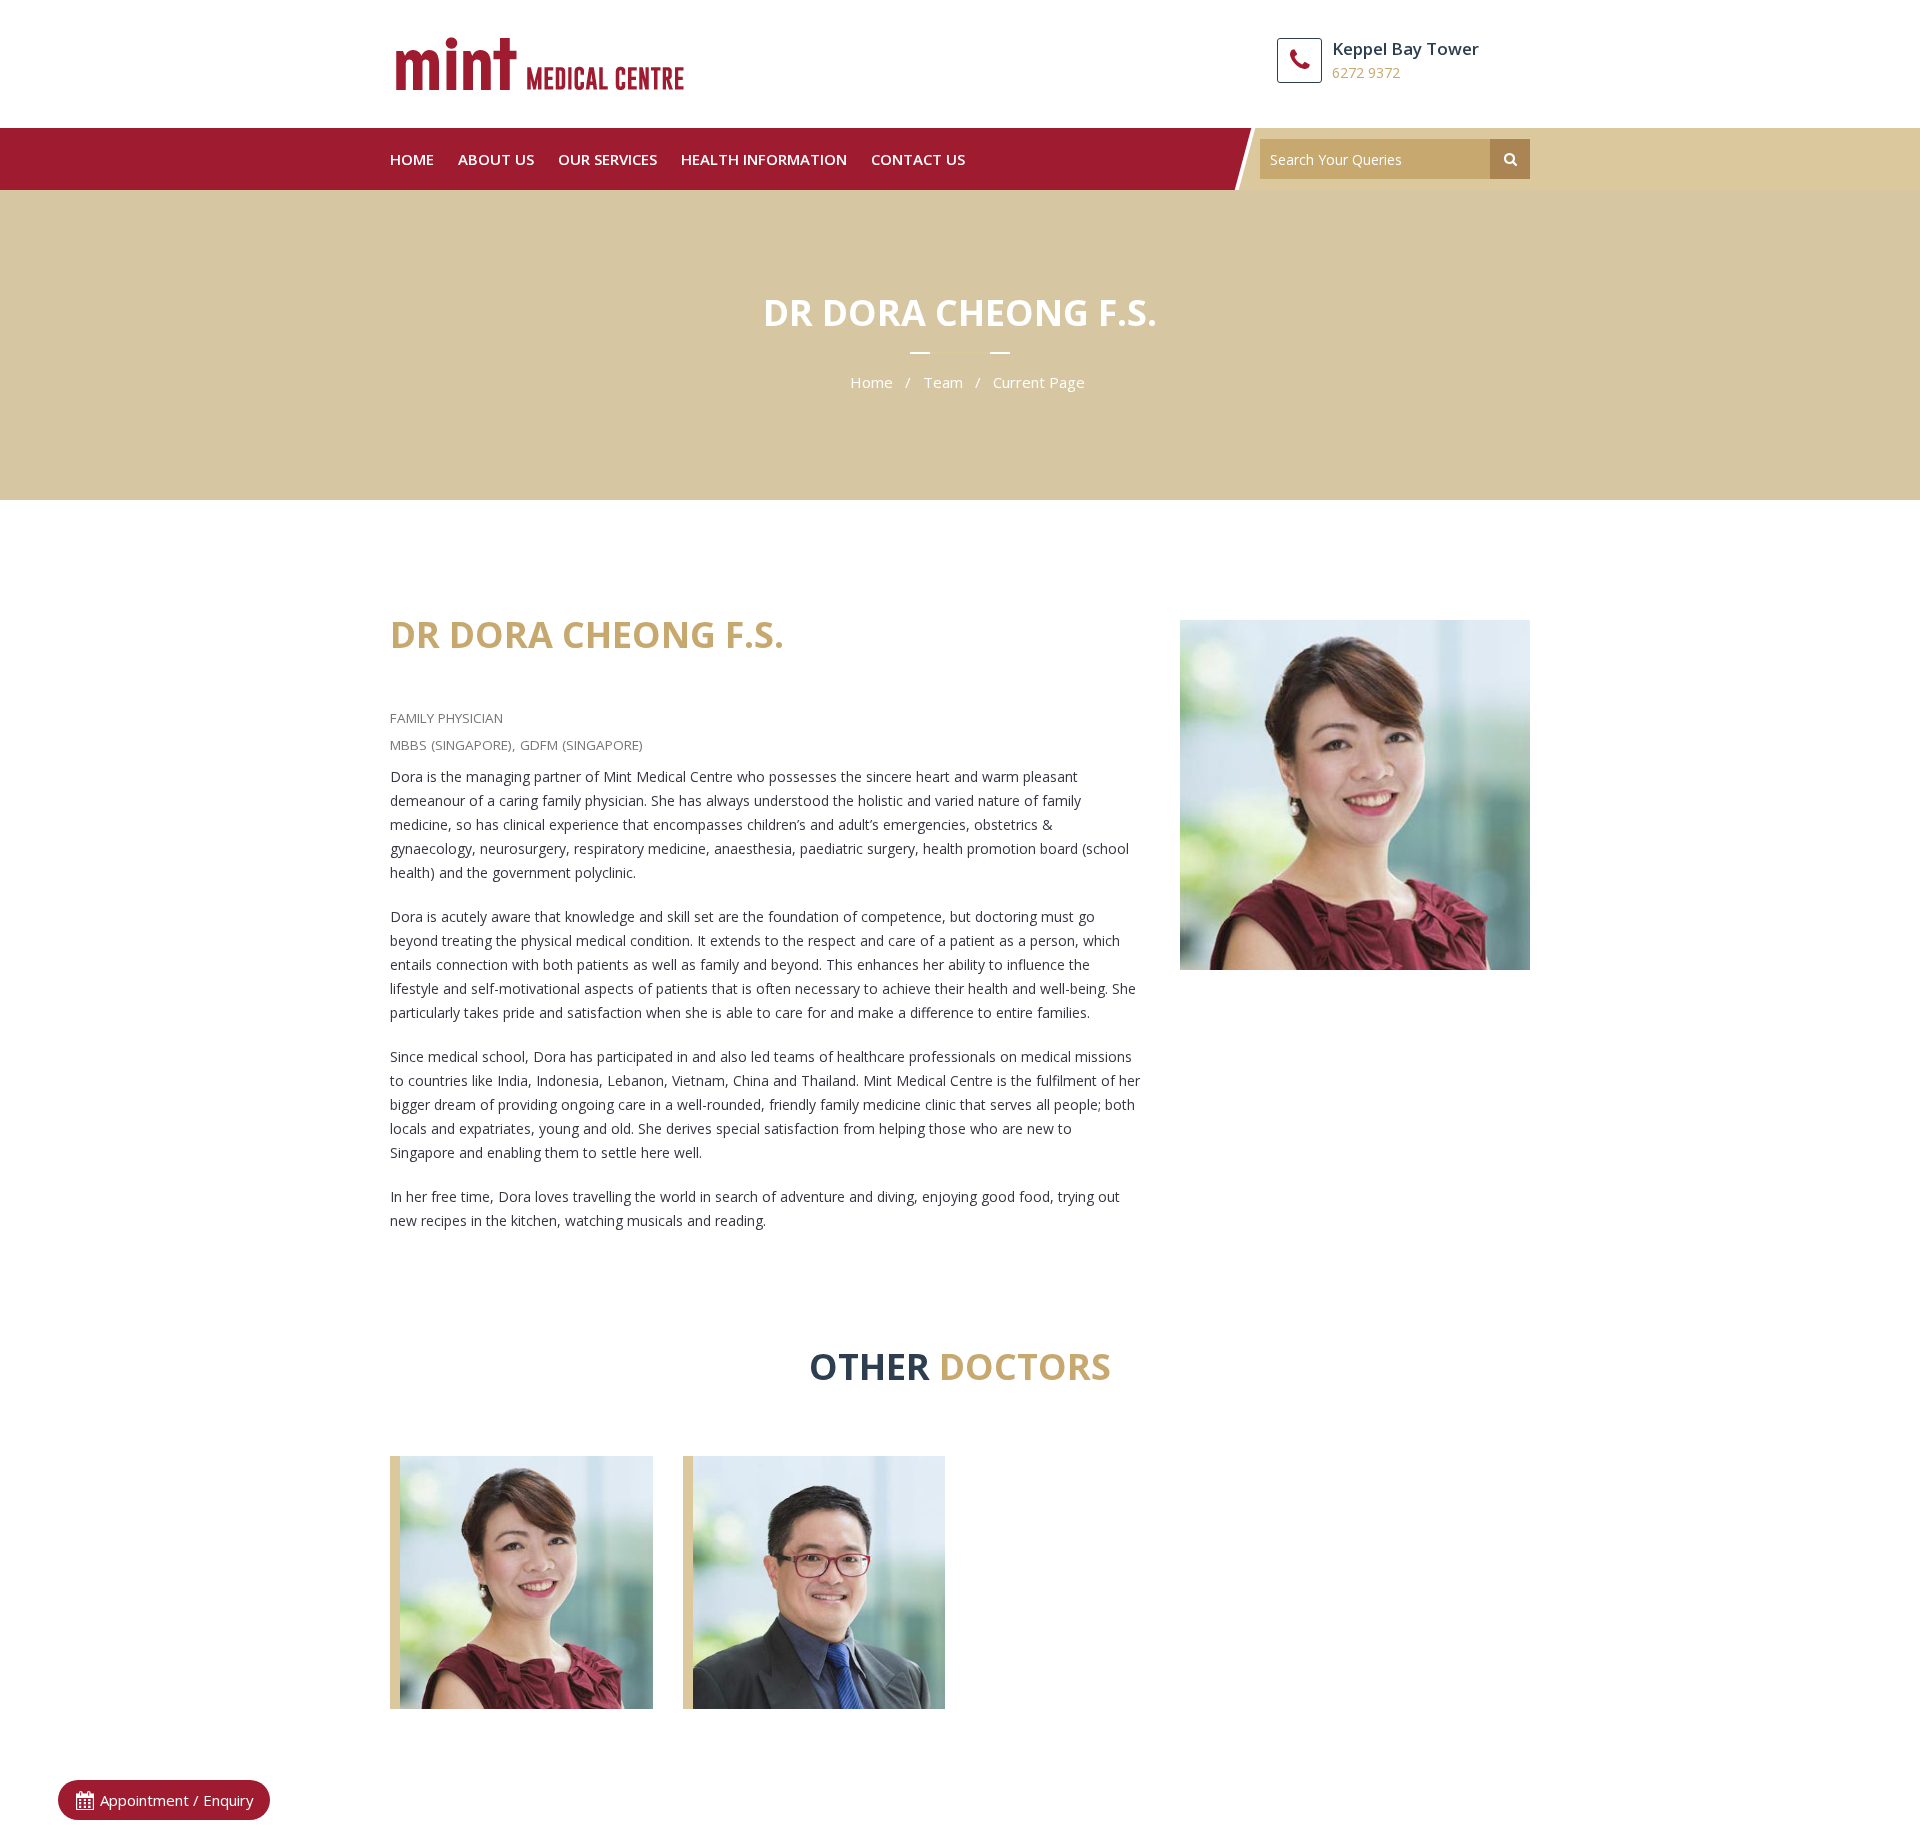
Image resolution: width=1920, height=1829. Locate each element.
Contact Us (918, 159)
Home (412, 159)
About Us (496, 159)
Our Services (607, 159)
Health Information (764, 159)
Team (943, 382)
